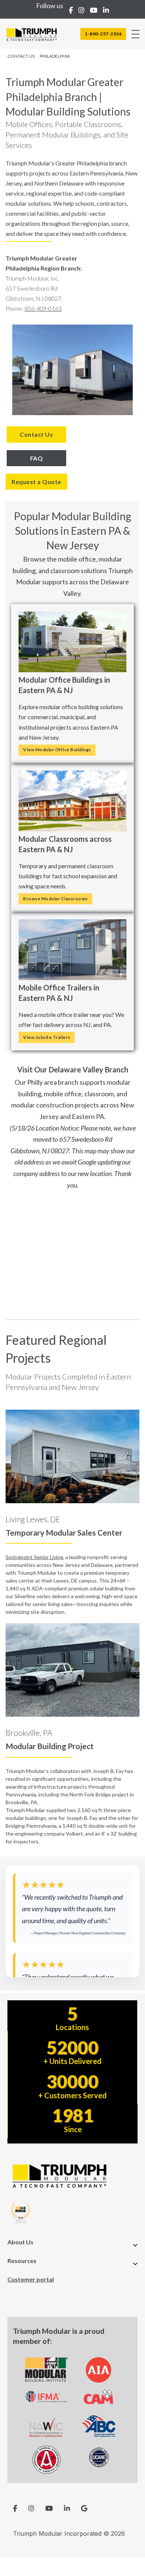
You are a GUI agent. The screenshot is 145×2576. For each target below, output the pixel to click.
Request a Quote (36, 482)
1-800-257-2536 (103, 34)
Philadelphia (55, 56)
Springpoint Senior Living (34, 1557)
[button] (72, 2245)
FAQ (37, 458)
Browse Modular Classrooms (55, 899)
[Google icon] (84, 2508)
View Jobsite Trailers (47, 1037)
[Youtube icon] (49, 2508)
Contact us (21, 56)
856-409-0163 (43, 308)
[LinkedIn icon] (67, 2508)
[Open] (136, 34)
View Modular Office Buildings (57, 750)
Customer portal (31, 2279)
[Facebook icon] (15, 2508)
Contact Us (36, 434)
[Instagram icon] (31, 2508)
